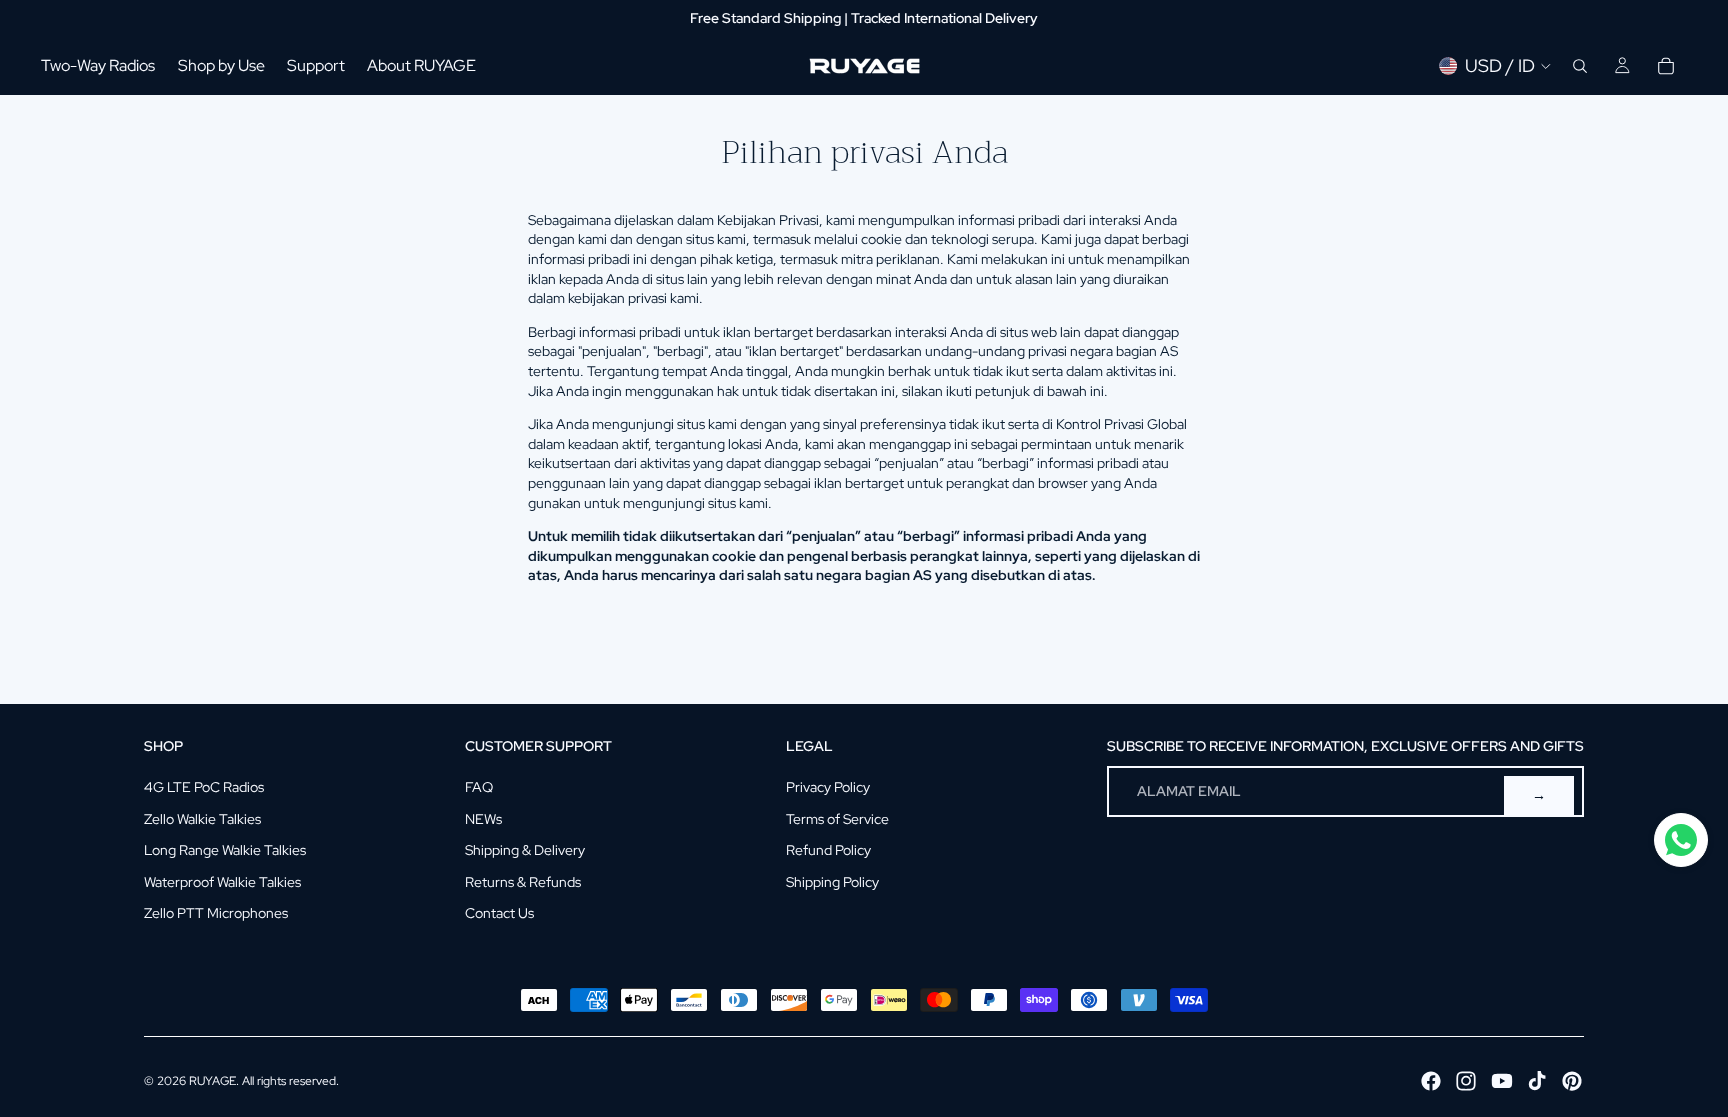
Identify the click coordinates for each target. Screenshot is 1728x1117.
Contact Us (499, 913)
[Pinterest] (1572, 1081)
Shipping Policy (832, 882)
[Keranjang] (1666, 66)
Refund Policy (828, 850)
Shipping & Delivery (525, 850)
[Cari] (1580, 66)
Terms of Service (837, 819)
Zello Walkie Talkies (202, 819)
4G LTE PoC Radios (204, 787)
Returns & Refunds (523, 882)
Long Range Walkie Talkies (225, 850)
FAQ (479, 787)
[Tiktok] (1537, 1081)
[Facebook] (1431, 1081)
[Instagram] (1466, 1081)
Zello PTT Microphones (216, 913)
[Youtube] (1502, 1081)
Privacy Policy (828, 787)
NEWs (483, 819)
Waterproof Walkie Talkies (222, 882)
